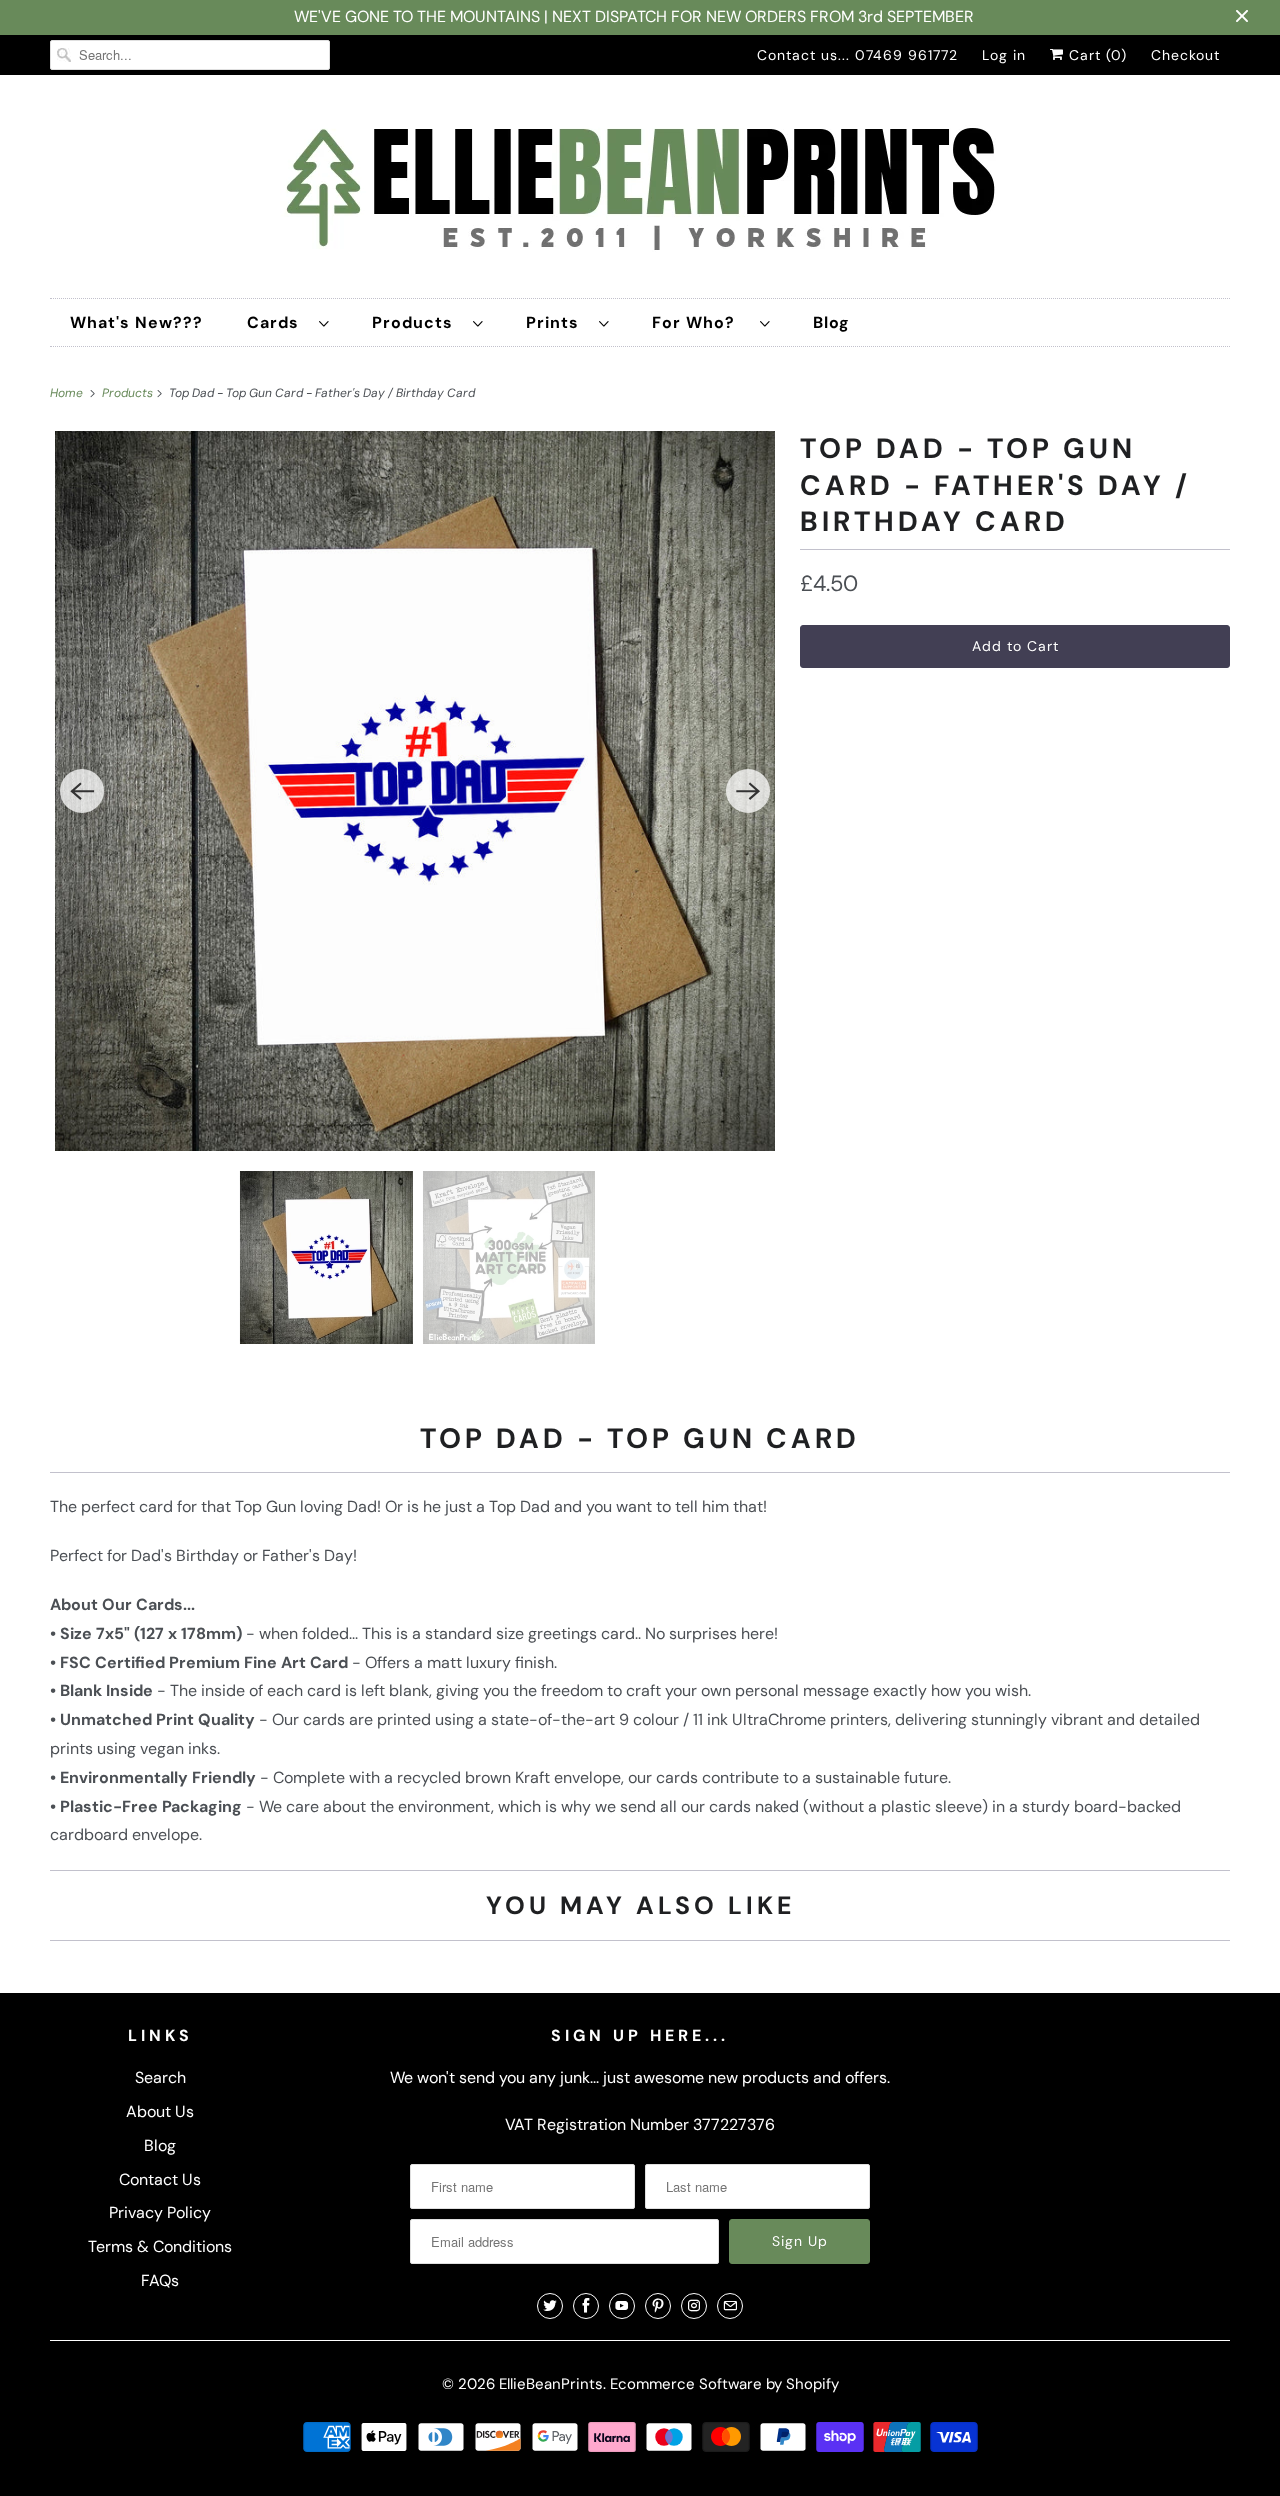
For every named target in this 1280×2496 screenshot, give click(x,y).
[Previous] (82, 791)
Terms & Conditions (160, 2246)
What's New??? (136, 322)
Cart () (1095, 55)
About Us (160, 2111)
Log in (1004, 55)
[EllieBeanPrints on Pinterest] (658, 2306)
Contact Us (160, 2179)
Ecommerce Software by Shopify (724, 2384)
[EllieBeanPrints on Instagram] (694, 2306)
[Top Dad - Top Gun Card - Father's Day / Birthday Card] (415, 791)
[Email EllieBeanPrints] (730, 2306)
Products (417, 322)
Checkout (1185, 55)
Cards (278, 322)
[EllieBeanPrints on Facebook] (586, 2306)
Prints (557, 322)
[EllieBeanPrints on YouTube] (622, 2306)
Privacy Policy (160, 2212)
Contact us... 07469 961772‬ (857, 55)
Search (160, 2077)
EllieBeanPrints (551, 2384)
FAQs (160, 2280)
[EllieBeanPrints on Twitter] (550, 2306)
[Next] (748, 791)
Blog (831, 322)
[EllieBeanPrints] (640, 191)
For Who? (701, 322)
